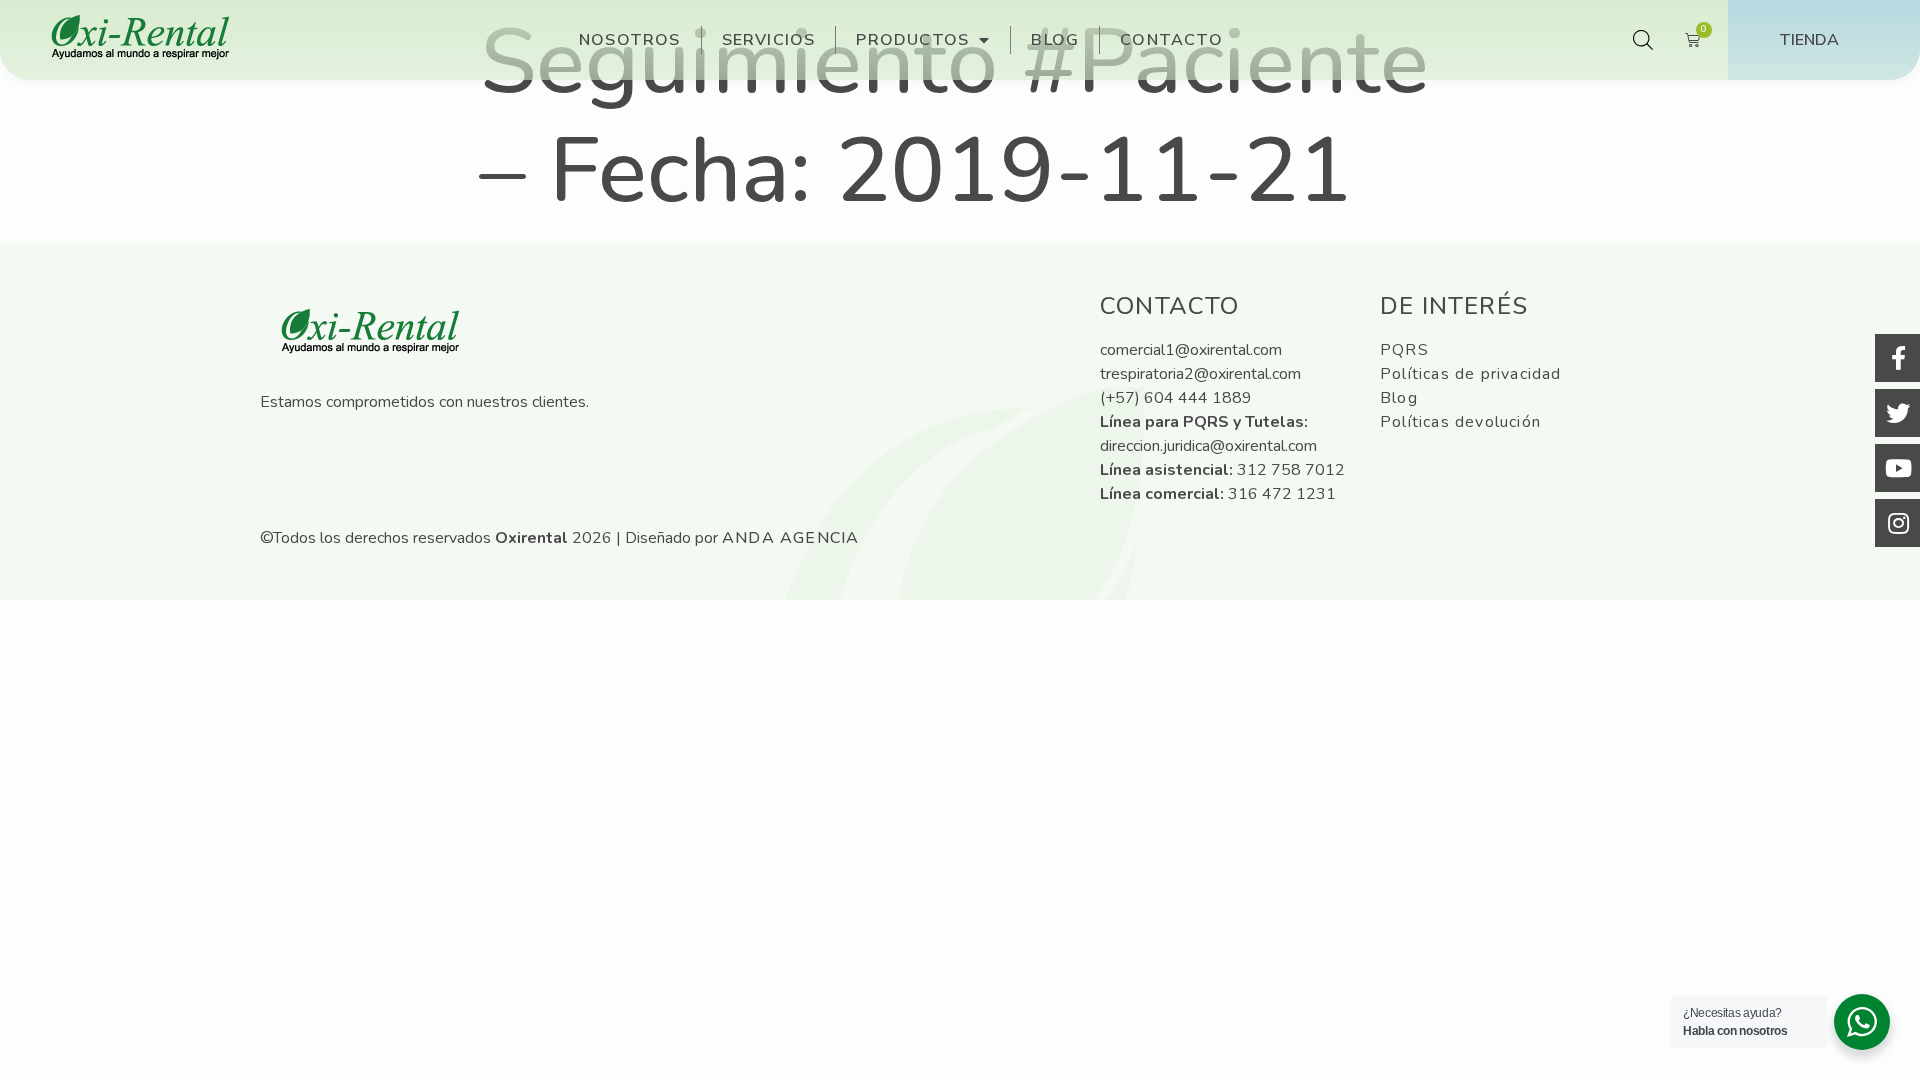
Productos (912, 40)
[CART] (1693, 40)
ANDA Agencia (790, 538)
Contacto (1171, 40)
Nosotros (630, 40)
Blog (1055, 40)
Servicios (769, 40)
